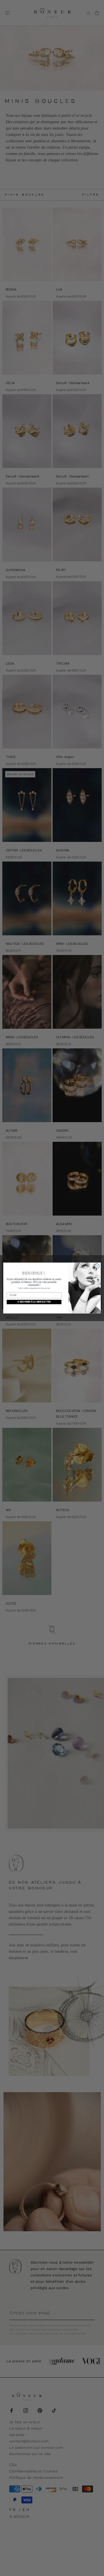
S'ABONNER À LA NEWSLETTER (34, 1302)
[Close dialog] (97, 1266)
